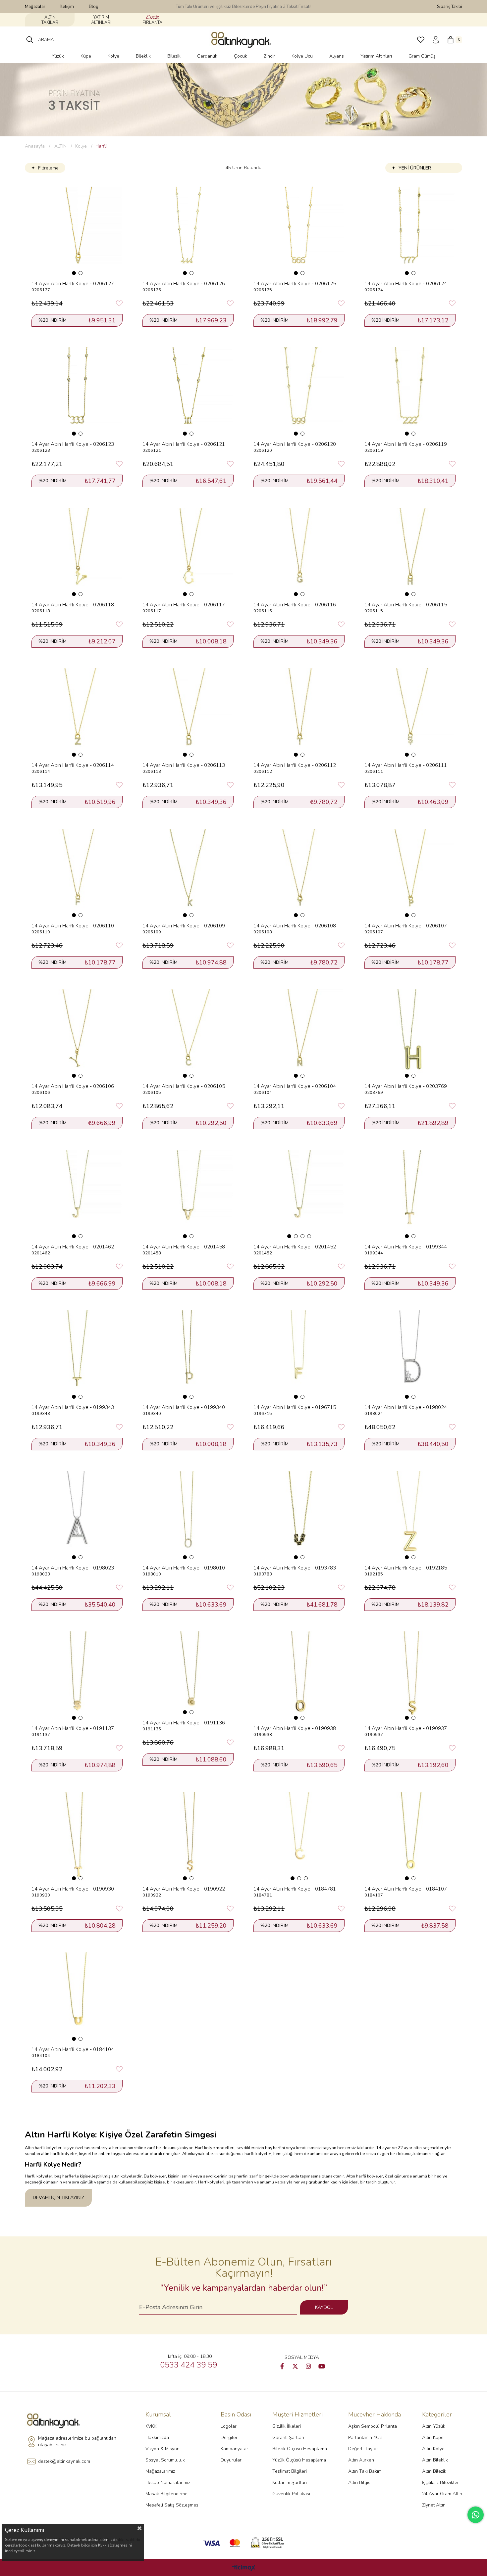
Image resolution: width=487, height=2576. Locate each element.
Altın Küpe (433, 2437)
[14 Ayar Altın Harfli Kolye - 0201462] (77, 1195)
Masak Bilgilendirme (166, 2494)
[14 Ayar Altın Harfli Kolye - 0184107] (410, 1837)
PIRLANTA (152, 23)
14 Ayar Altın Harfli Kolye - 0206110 (73, 926)
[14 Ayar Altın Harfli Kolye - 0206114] (77, 713)
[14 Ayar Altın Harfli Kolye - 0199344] (410, 1195)
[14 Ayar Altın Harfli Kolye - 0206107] (410, 874)
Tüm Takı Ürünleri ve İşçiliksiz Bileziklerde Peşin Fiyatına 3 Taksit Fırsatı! (244, 7)
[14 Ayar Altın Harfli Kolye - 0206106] (77, 1034)
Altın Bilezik (434, 2471)
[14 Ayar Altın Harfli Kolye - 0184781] (299, 1837)
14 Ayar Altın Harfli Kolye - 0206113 (184, 765)
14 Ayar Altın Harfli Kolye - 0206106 (73, 1086)
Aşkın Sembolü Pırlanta (373, 2426)
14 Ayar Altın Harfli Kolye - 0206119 (406, 444)
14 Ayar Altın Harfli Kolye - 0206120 (295, 444)
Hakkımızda (157, 2437)
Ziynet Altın (434, 2505)
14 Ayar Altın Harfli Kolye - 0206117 (184, 605)
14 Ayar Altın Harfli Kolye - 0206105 (184, 1086)
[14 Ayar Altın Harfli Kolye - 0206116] (299, 553)
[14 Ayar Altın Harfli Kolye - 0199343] (77, 1355)
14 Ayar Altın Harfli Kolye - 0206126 (184, 284)
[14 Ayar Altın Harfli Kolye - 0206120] (299, 392)
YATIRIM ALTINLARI (101, 20)
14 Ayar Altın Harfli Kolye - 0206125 (295, 284)
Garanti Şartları (288, 2437)
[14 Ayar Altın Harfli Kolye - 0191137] (77, 1676)
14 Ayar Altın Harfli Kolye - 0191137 (73, 1728)
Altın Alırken (361, 2460)
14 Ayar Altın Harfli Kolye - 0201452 (295, 1247)
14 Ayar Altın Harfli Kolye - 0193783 (295, 1568)
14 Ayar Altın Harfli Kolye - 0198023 (73, 1568)
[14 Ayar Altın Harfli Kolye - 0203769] (410, 1034)
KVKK (151, 2426)
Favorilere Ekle (119, 304)
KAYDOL (324, 2307)
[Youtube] (322, 2366)
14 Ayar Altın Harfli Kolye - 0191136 (184, 1723)
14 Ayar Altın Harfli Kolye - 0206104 (295, 1086)
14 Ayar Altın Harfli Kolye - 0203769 (406, 1086)
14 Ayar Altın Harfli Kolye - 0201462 (73, 1247)
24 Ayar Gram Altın (442, 2494)
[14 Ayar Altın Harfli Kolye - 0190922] (188, 1837)
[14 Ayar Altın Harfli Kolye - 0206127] (77, 232)
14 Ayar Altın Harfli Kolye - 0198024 (406, 1407)
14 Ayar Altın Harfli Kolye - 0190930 (73, 1889)
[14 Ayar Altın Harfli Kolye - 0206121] (188, 392)
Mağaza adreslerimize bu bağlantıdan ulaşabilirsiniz (77, 2441)
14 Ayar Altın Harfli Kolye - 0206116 (295, 605)
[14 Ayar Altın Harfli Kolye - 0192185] (410, 1516)
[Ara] (30, 40)
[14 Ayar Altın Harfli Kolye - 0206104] (299, 1034)
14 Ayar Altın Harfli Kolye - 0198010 (184, 1568)
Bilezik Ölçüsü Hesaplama (300, 2449)
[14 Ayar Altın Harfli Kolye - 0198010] (188, 1516)
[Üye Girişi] (436, 40)
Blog (94, 7)
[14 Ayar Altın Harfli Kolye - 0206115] (410, 553)
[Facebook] (282, 2366)
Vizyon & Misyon (162, 2449)
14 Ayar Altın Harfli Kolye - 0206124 (406, 284)
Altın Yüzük (434, 2426)
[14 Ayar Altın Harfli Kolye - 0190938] (299, 1676)
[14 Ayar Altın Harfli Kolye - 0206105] (188, 1034)
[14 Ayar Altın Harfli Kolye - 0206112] (299, 713)
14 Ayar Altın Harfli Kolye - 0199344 (406, 1247)
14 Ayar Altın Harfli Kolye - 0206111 (406, 765)
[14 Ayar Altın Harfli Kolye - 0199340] (188, 1355)
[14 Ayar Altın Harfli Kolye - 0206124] (410, 232)
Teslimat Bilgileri (290, 2471)
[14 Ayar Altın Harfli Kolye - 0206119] (410, 392)
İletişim (67, 7)
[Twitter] (295, 2366)
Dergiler (229, 2437)
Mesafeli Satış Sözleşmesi (172, 2505)
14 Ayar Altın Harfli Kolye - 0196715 (295, 1407)
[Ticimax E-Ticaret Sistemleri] (244, 2568)
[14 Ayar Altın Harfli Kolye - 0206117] (188, 553)
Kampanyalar (234, 2449)
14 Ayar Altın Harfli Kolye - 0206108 (295, 926)
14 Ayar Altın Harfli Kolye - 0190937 (406, 1728)
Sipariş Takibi (450, 7)
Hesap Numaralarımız (168, 2482)
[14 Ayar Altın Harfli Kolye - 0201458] (188, 1195)
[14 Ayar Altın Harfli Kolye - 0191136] (188, 1673)
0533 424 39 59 (189, 2365)
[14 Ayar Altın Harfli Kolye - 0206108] (299, 874)
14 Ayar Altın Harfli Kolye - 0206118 (73, 605)
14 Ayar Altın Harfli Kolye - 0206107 (406, 926)
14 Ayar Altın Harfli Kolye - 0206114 (73, 765)
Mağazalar (35, 7)
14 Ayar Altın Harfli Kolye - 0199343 (73, 1407)
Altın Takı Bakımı (365, 2471)
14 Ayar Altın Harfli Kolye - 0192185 (406, 1568)
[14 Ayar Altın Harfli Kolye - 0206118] (77, 553)
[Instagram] (308, 2366)
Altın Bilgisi (360, 2482)
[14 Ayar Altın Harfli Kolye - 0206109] (188, 874)
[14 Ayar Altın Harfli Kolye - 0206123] (77, 392)
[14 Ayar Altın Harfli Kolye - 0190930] (77, 1837)
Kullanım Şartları (290, 2482)
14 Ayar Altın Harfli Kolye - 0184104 (73, 2049)
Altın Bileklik (435, 2460)
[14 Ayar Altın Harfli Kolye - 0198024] (410, 1355)
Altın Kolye (433, 2449)
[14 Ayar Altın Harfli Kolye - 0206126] (188, 232)
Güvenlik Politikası (291, 2494)
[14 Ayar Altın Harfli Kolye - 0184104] (77, 1997)
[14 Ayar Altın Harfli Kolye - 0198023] (77, 1516)
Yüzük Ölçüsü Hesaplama (299, 2460)
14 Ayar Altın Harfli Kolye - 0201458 (184, 1247)
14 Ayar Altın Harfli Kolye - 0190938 (295, 1728)
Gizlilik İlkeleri (287, 2426)
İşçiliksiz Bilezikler (440, 2482)
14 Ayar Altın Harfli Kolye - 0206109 (184, 926)
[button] (74, 273)
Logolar (229, 2426)
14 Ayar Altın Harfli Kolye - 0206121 (184, 444)
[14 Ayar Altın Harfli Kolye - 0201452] (299, 1195)
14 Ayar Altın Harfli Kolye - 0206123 (73, 444)
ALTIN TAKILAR (50, 20)
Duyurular (231, 2460)
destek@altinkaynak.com (64, 2461)
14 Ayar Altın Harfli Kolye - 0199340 (184, 1407)
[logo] (55, 2421)
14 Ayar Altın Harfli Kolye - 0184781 (295, 1889)
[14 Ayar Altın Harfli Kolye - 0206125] (299, 232)
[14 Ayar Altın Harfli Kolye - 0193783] (299, 1516)
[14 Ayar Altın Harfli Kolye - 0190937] (410, 1676)
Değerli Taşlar (363, 2449)
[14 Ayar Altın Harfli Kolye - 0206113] (188, 713)
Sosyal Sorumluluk (165, 2460)
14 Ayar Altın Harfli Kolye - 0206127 (73, 284)
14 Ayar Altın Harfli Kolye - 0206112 (295, 765)
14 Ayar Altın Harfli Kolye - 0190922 (184, 1889)
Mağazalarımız (160, 2471)
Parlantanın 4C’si (366, 2437)
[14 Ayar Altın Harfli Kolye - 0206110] (77, 874)
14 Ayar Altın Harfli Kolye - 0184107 (406, 1889)
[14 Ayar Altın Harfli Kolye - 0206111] (410, 713)
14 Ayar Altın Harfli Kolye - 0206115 (406, 605)
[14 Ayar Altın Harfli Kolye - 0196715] (299, 1355)
